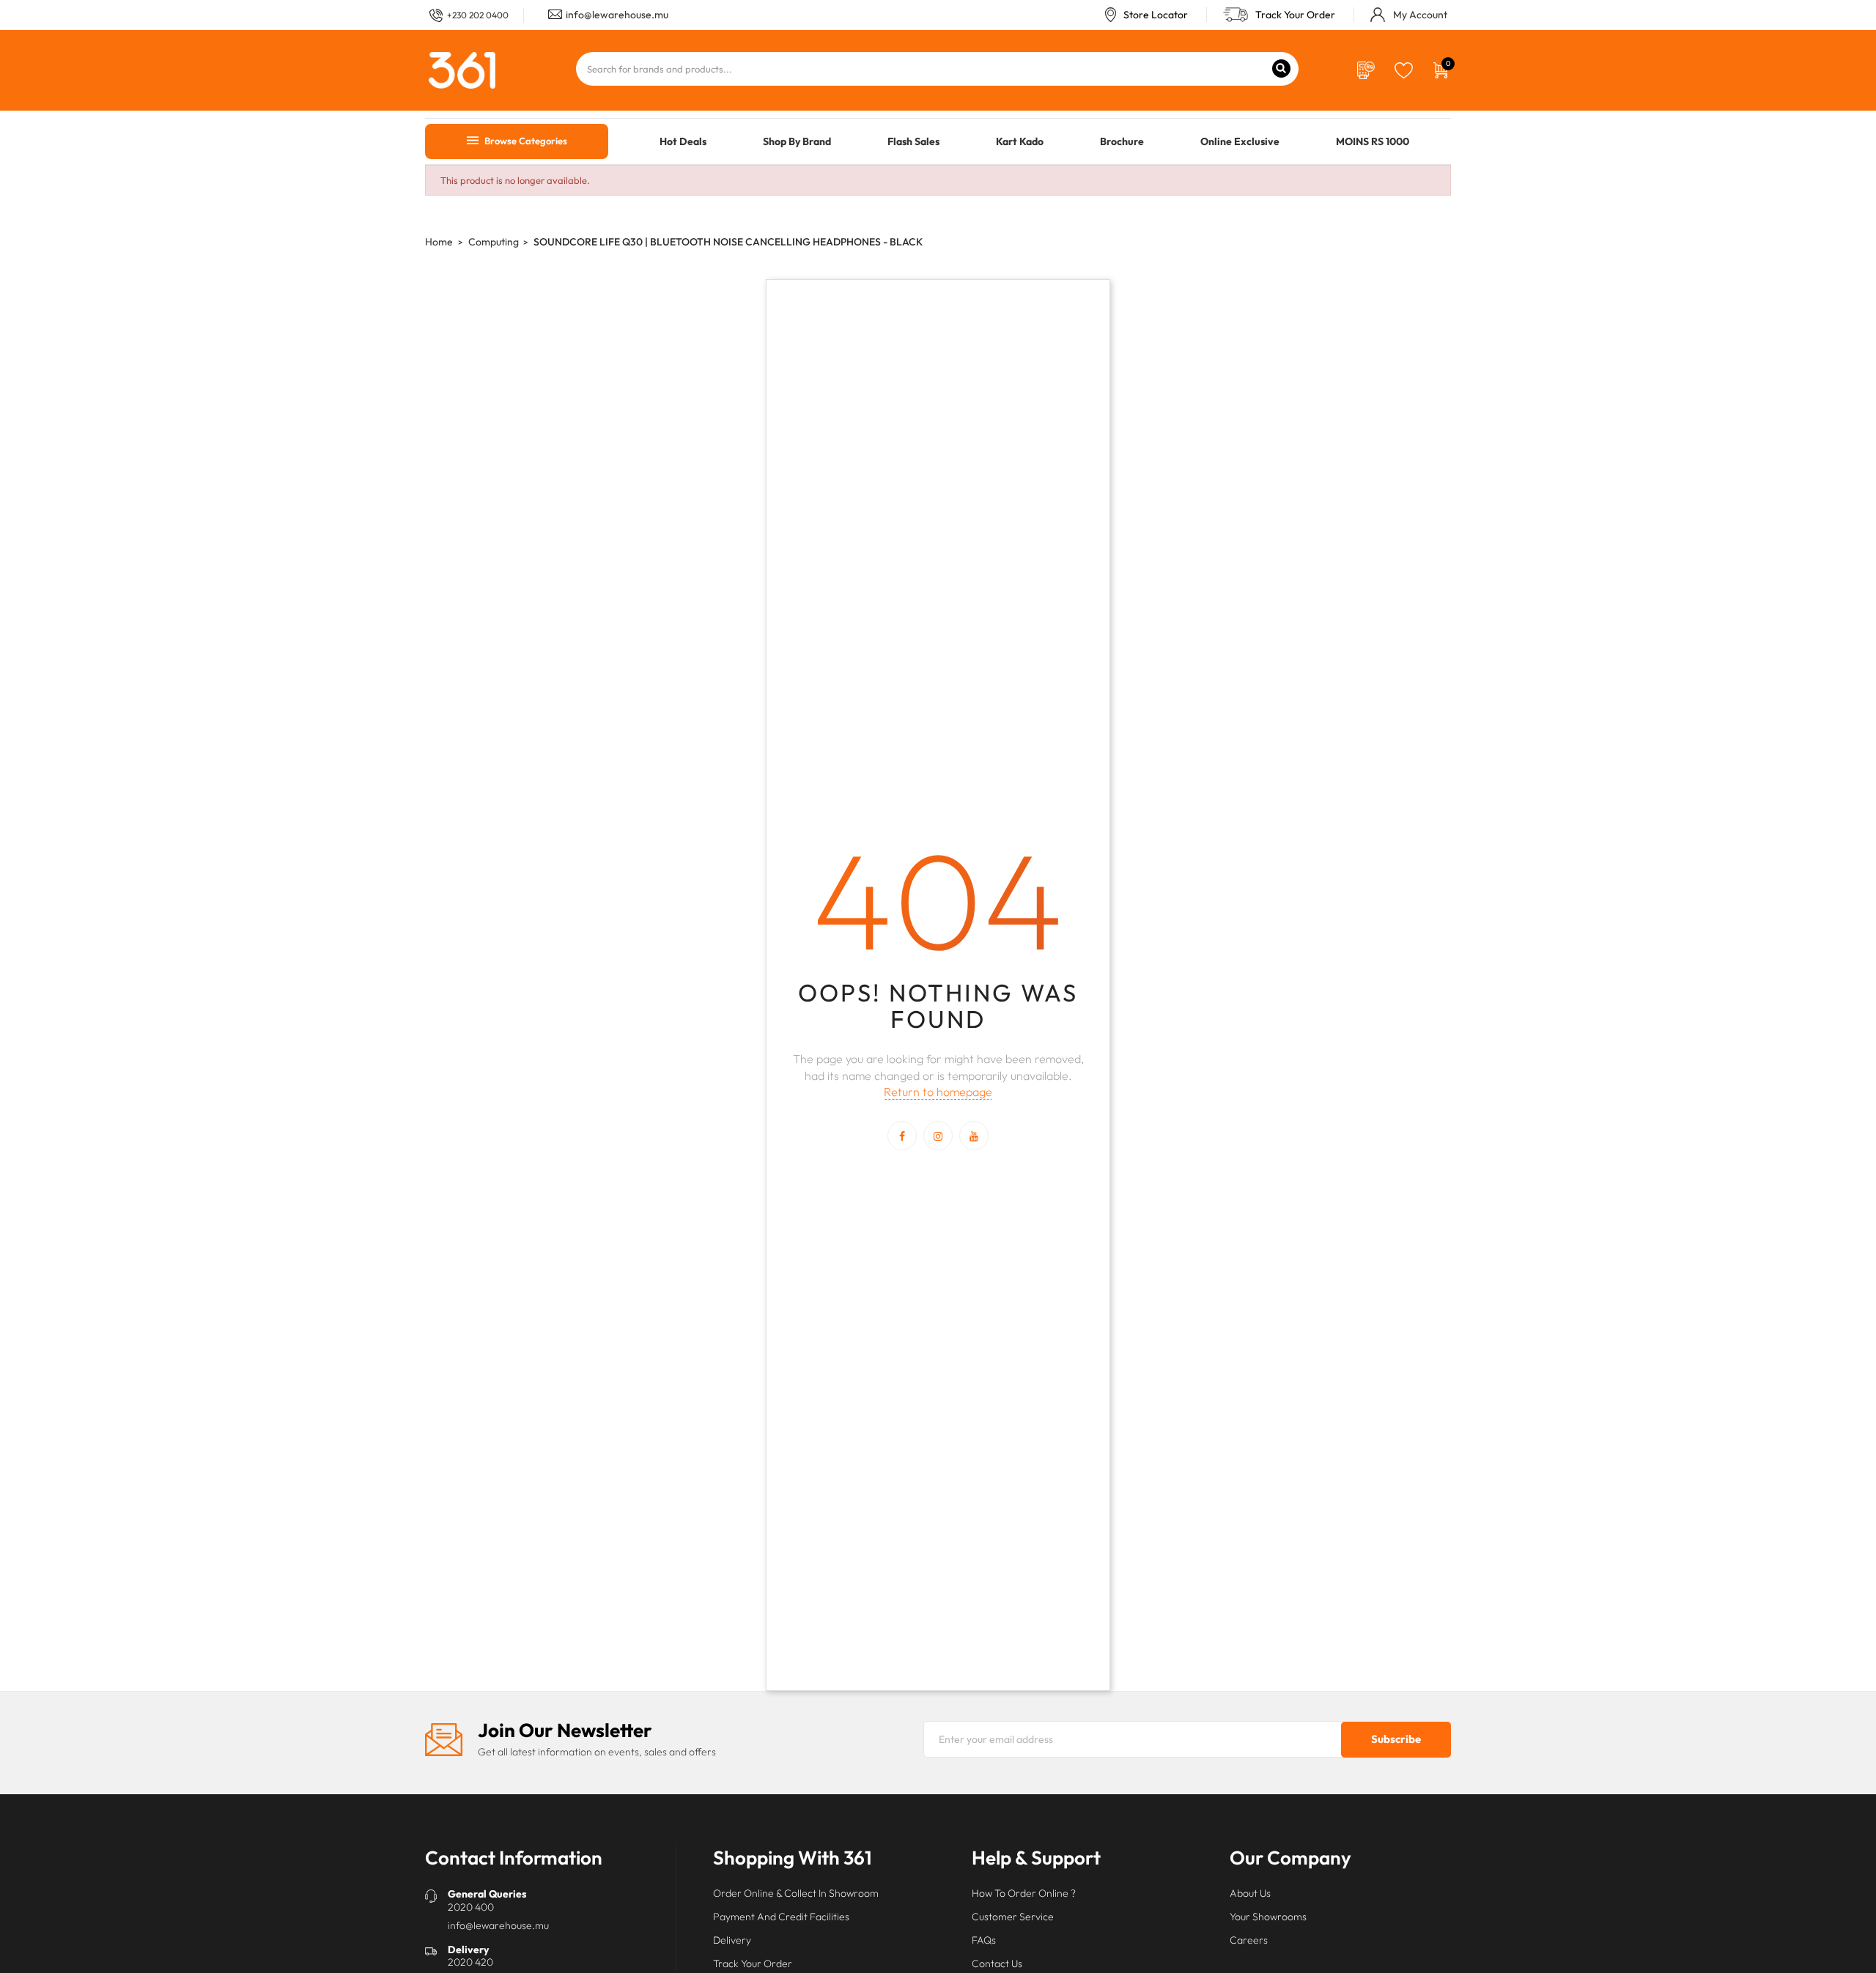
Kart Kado (1020, 141)
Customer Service (1013, 1917)
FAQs (984, 1940)
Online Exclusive (1240, 141)
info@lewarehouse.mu (617, 15)
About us (1250, 1893)
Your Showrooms (1268, 1917)
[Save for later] (1404, 69)
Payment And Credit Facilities (781, 1917)
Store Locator (1156, 15)
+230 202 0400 (478, 15)
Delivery (732, 1940)
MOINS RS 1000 (1373, 141)
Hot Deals (683, 141)
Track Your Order (1295, 15)
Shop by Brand (797, 141)
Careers (1249, 1940)
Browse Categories (525, 141)
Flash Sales (913, 141)
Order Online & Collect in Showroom (796, 1893)
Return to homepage (938, 1092)
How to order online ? (1024, 1893)
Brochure (1122, 141)
